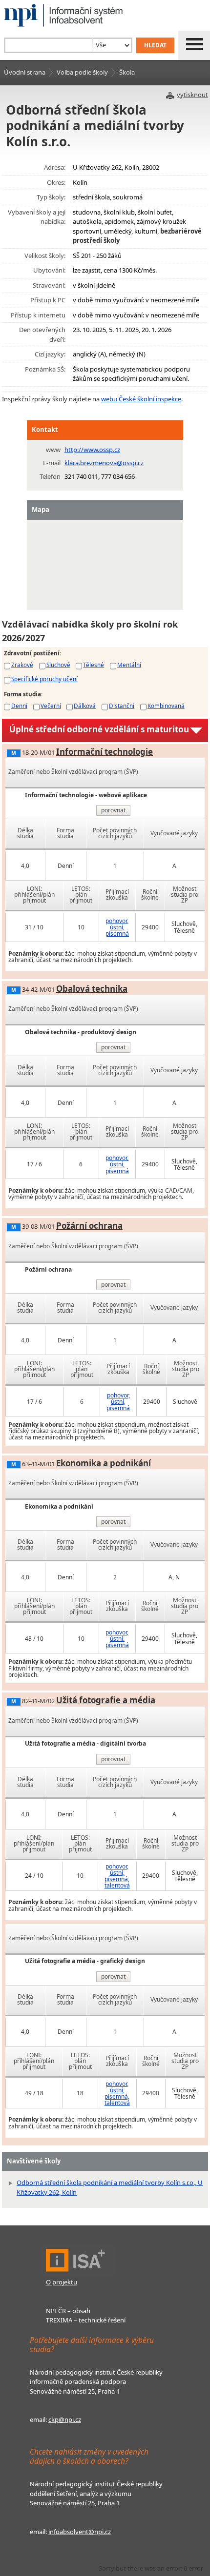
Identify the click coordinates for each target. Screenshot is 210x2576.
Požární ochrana (89, 1226)
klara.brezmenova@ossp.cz (104, 463)
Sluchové (58, 665)
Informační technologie (105, 752)
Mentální (129, 665)
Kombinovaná (166, 706)
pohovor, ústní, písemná (117, 927)
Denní (19, 706)
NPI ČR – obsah (68, 2311)
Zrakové (22, 665)
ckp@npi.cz (65, 2419)
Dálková (85, 706)
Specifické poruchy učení (44, 679)
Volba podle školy (82, 72)
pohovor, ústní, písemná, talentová (117, 1876)
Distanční (122, 706)
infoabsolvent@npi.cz (80, 2532)
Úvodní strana (25, 72)
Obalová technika (92, 989)
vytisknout (192, 95)
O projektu (62, 2282)
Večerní (51, 706)
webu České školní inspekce (141, 399)
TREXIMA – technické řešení (86, 2320)
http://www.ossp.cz (92, 450)
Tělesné (94, 665)
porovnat (113, 810)
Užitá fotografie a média (106, 1700)
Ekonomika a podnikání (104, 1463)
